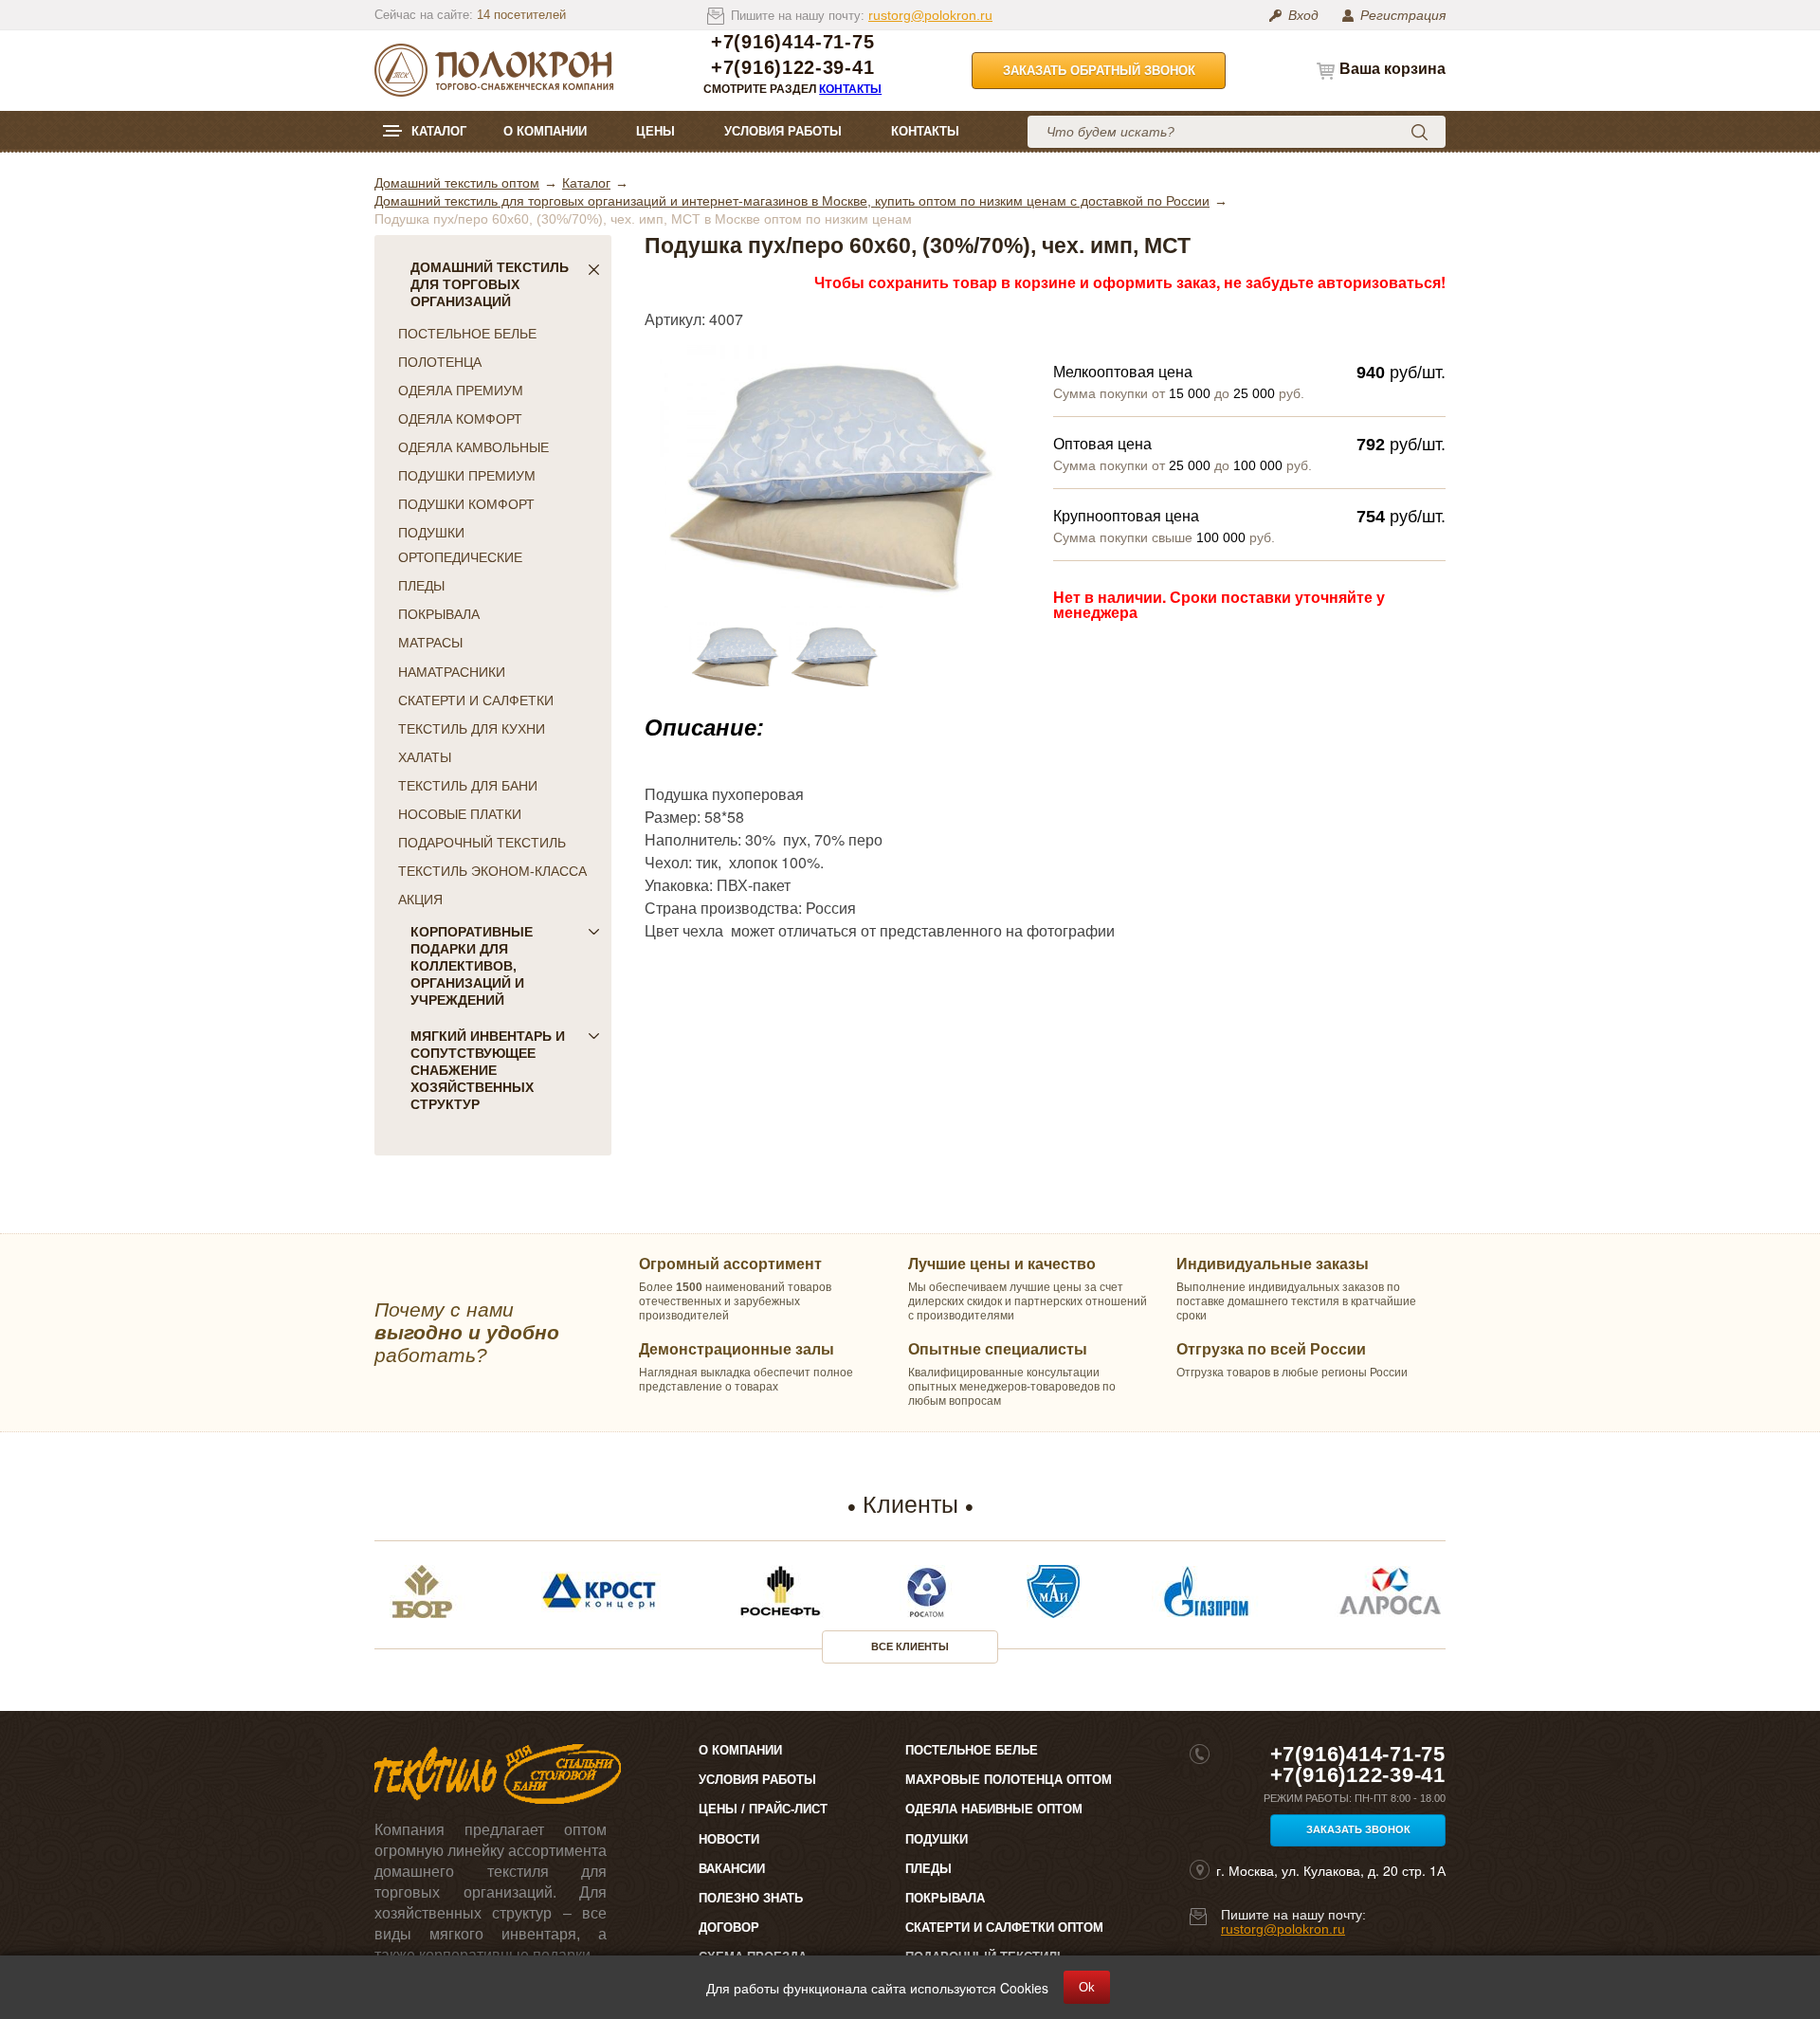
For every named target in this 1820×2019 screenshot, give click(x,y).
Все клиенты (910, 1646)
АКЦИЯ (420, 900)
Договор (729, 1928)
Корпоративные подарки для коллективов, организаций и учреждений (472, 966)
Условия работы (783, 131)
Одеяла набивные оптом (994, 1809)
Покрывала (945, 1898)
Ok (1087, 1987)
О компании (545, 131)
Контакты (850, 89)
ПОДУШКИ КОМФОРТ (466, 504)
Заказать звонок (1358, 1829)
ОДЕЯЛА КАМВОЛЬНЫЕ (473, 447)
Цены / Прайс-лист (763, 1809)
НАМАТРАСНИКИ (452, 672)
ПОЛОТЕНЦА (440, 362)
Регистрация (1403, 15)
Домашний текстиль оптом (457, 183)
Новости (729, 1839)
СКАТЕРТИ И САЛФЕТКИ (476, 700)
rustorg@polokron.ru (930, 15)
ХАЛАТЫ (425, 757)
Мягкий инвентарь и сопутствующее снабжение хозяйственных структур (488, 1070)
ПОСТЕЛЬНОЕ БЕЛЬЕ (467, 334)
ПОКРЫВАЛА (439, 614)
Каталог (439, 131)
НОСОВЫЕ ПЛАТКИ (460, 814)
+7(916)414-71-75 (792, 42)
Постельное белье (972, 1750)
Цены (655, 131)
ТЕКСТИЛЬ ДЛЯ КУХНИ (472, 729)
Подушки (937, 1839)
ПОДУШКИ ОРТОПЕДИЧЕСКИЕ (460, 545)
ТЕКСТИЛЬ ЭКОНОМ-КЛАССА (492, 871)
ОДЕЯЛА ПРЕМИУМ (461, 391)
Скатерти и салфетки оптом (1004, 1928)
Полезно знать (751, 1898)
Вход (1303, 15)
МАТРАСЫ (430, 643)
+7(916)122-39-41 (792, 68)
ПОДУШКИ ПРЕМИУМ (467, 476)
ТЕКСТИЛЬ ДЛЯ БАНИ (468, 786)
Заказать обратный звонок (1099, 71)
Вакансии (732, 1869)
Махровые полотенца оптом (1009, 1780)
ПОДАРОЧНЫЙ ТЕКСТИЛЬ (482, 843)
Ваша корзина (1392, 69)
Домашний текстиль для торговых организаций (490, 284)
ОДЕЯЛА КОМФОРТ (460, 419)
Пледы (928, 1869)
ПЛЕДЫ (421, 586)
